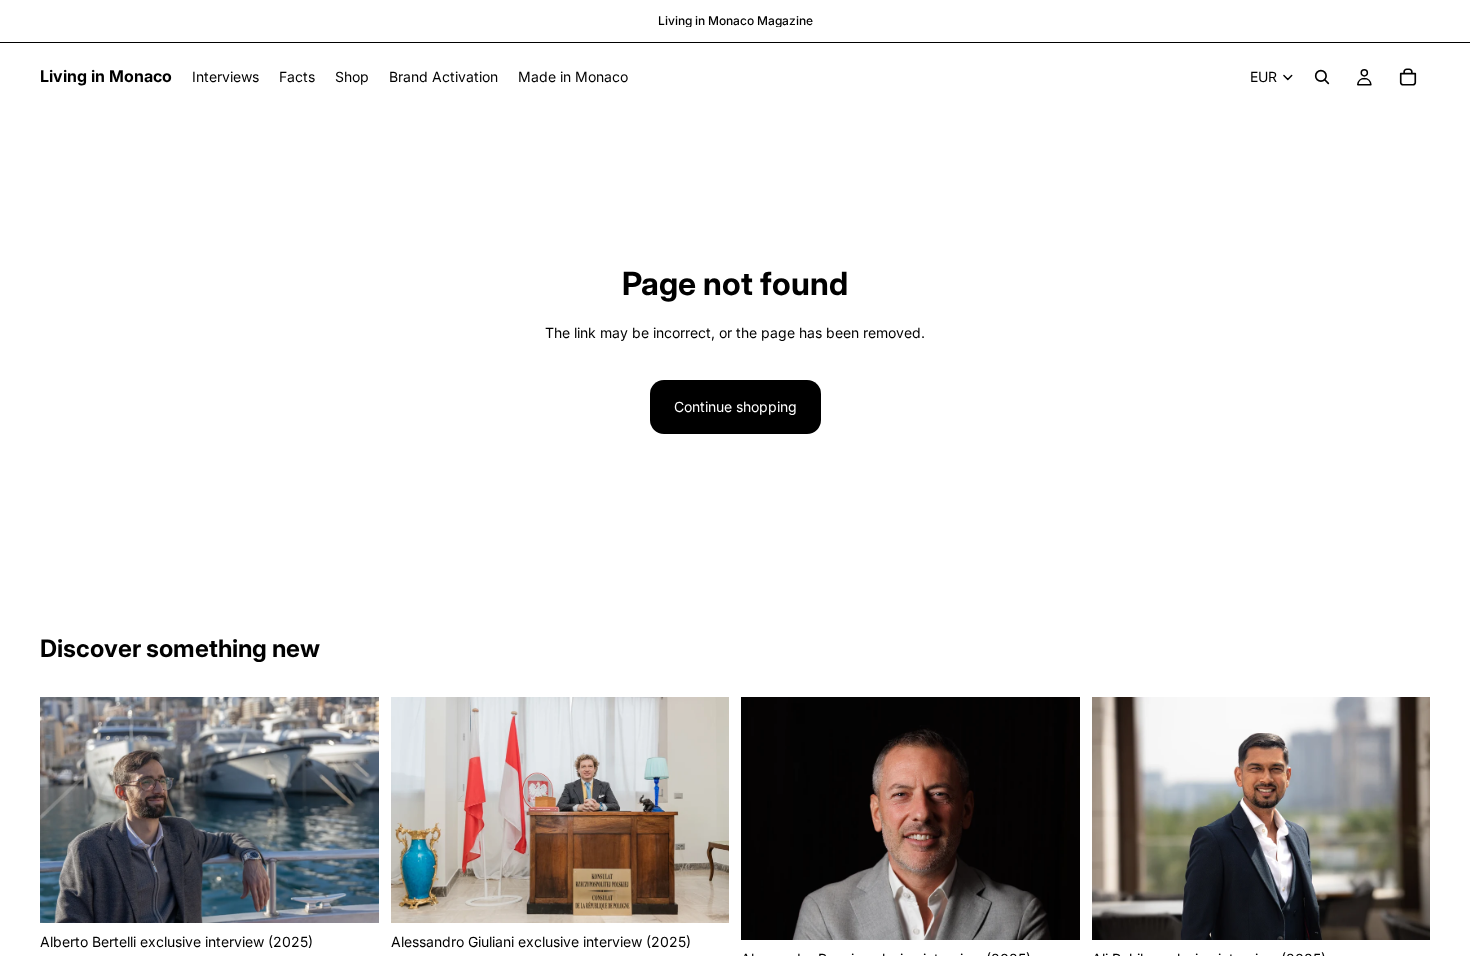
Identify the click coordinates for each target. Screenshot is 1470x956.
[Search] (1322, 77)
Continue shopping (735, 406)
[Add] (348, 893)
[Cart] (1408, 77)
